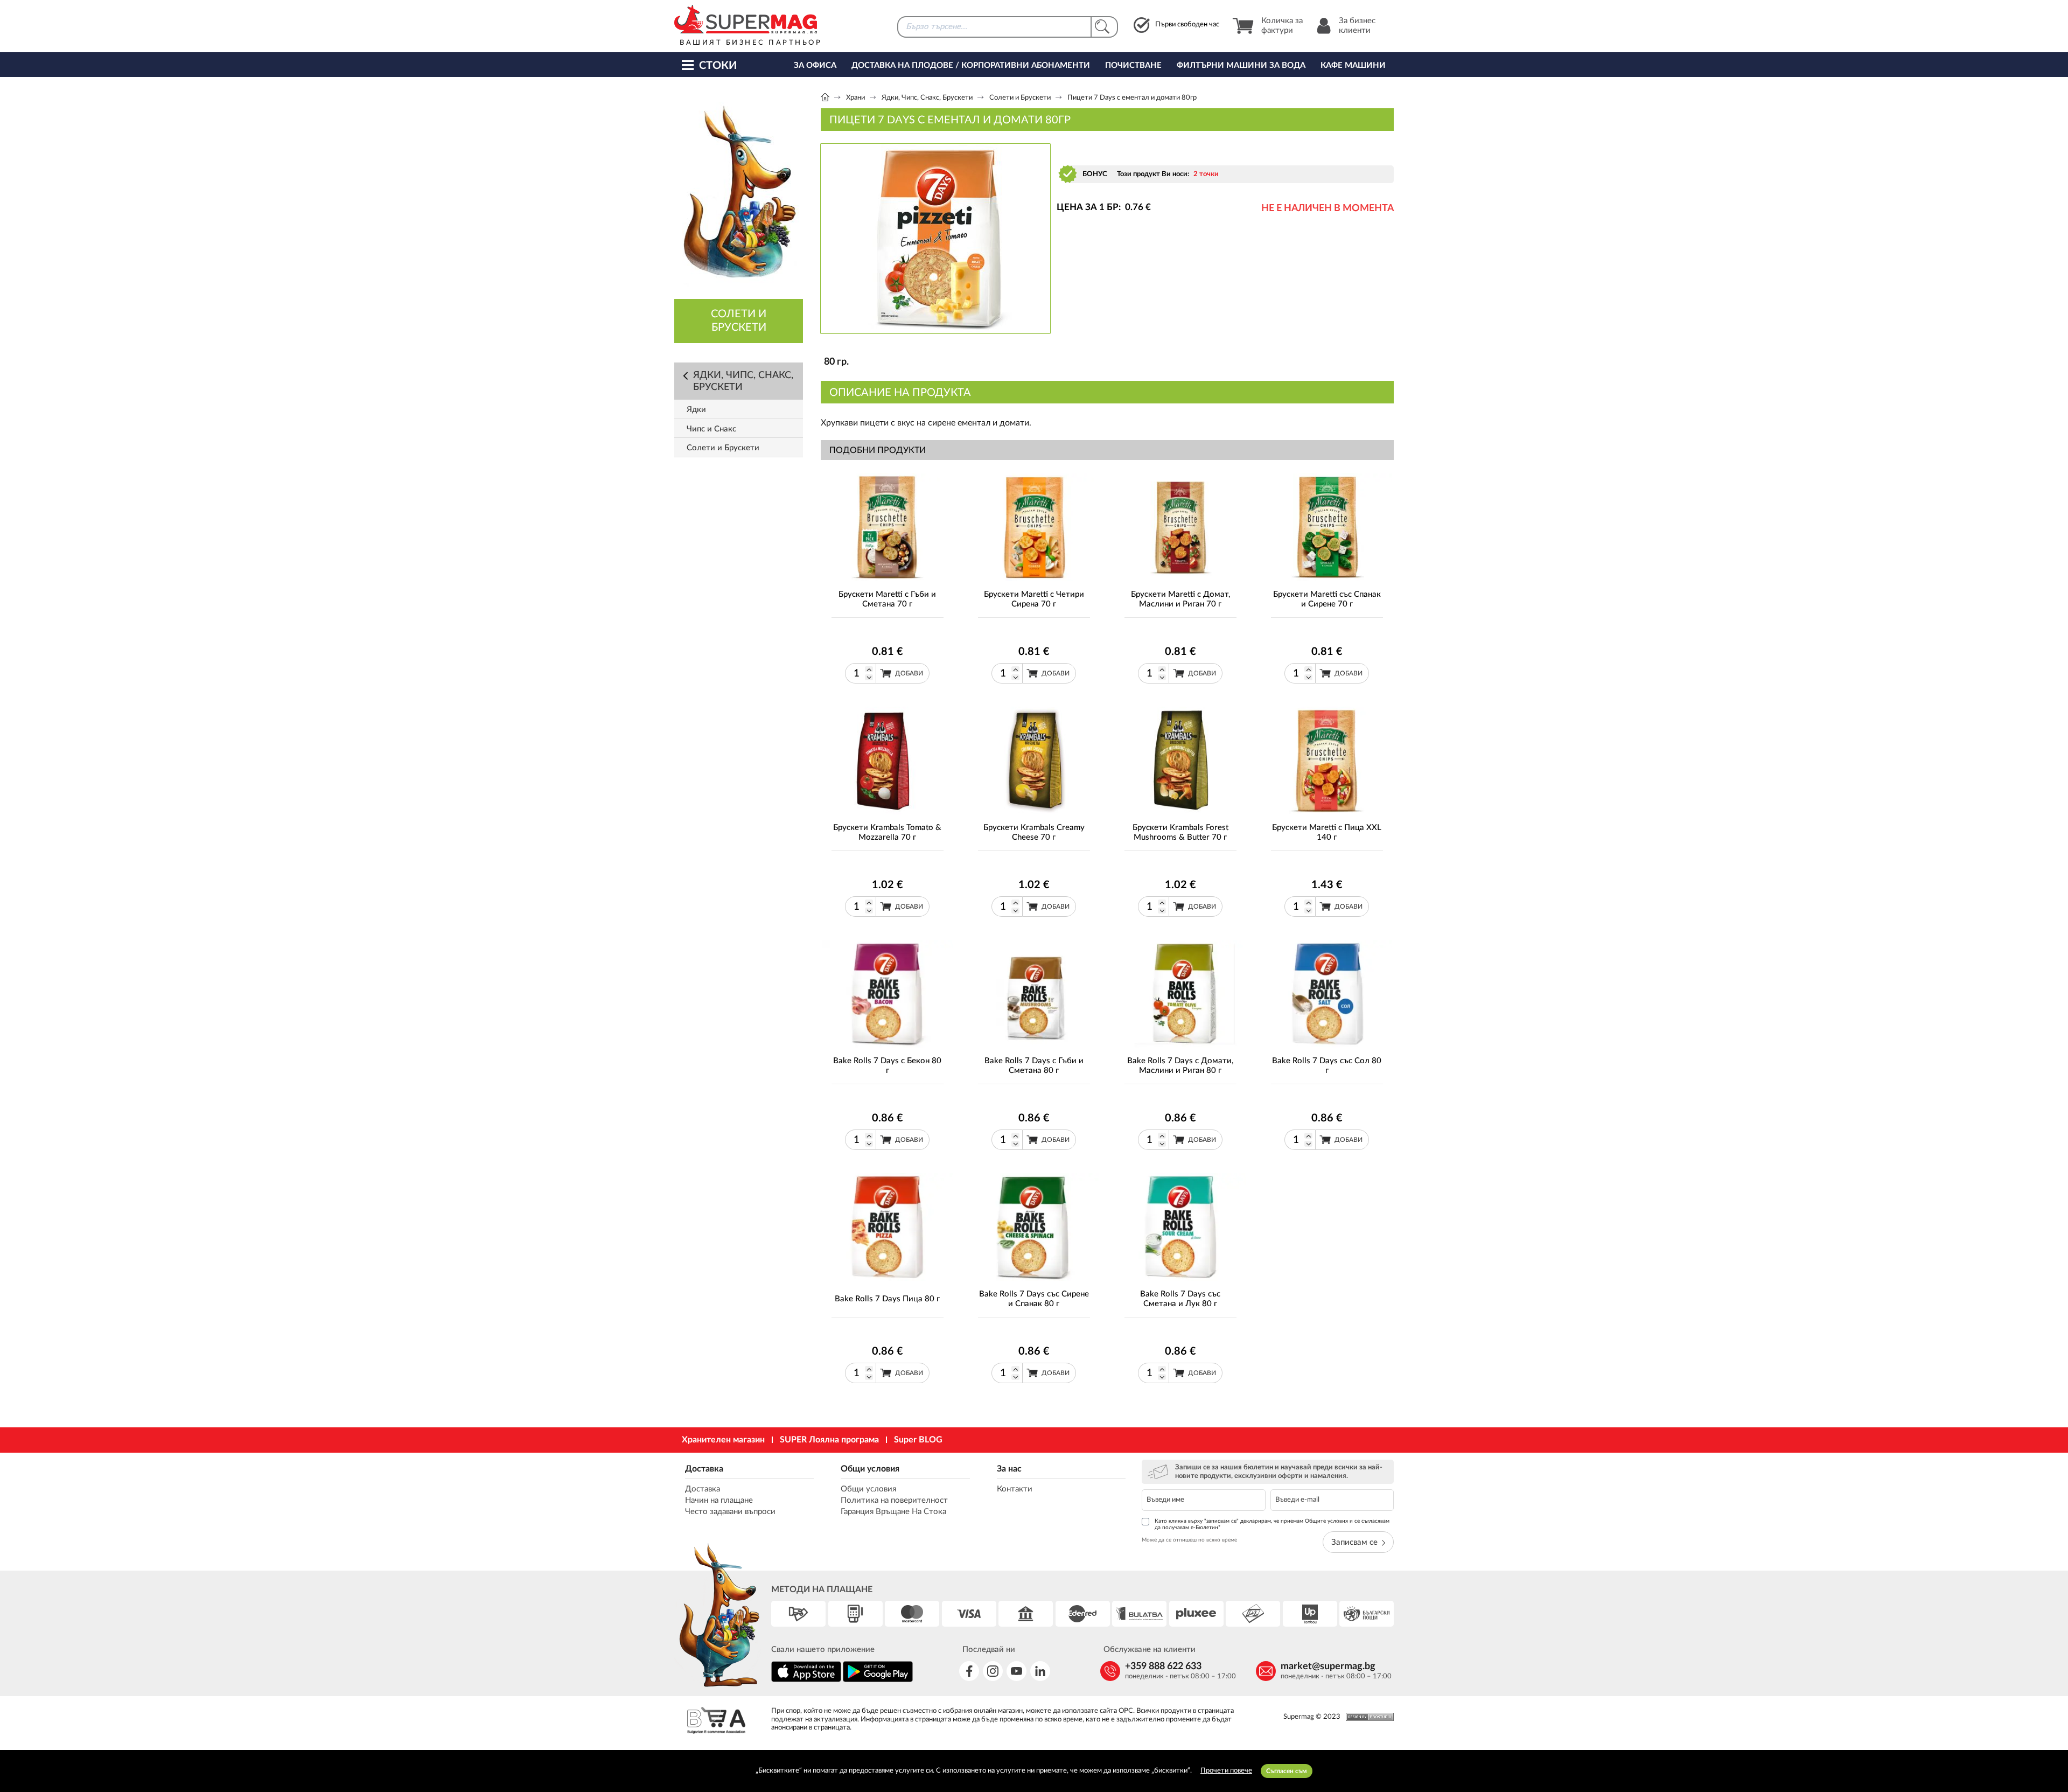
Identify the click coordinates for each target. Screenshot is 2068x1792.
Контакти (1015, 1489)
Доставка (704, 1469)
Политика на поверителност (894, 1500)
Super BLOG (918, 1440)
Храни (855, 98)
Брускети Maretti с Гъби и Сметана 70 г (887, 599)
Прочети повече (1226, 1771)
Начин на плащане (719, 1500)
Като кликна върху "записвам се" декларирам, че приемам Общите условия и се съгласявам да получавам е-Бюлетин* (1272, 1524)
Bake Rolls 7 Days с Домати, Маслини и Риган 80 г (1180, 1066)
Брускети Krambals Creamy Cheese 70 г (1034, 832)
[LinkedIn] (1040, 1671)
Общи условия (870, 1469)
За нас (1009, 1469)
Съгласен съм (1287, 1771)
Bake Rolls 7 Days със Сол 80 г (1327, 1066)
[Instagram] (993, 1671)
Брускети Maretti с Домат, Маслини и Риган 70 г (1180, 599)
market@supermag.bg (1328, 1667)
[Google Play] (878, 1680)
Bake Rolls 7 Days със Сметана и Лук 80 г (1180, 1299)
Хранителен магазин (723, 1440)
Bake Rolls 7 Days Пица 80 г (887, 1299)
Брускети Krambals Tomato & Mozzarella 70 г (887, 832)
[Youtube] (1016, 1671)
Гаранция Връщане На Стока (893, 1512)
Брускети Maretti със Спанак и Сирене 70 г (1327, 599)
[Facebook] (969, 1671)
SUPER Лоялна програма (829, 1440)
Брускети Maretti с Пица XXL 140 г (1327, 832)
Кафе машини (1353, 65)
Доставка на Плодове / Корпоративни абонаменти (971, 65)
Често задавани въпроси (730, 1512)
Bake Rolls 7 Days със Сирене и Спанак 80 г (1034, 1299)
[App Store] (806, 1680)
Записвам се (1354, 1542)
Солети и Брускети (1020, 98)
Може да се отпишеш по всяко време (1189, 1540)
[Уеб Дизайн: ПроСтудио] (1367, 1717)
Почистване (1133, 65)
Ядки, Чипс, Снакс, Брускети (927, 98)
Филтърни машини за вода (1241, 65)
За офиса (815, 65)
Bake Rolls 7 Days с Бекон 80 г (887, 1066)
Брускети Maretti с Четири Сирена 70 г (1034, 599)
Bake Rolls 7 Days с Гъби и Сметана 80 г (1034, 1066)
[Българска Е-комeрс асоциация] (716, 1722)
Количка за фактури (1282, 26)
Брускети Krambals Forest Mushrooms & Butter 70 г (1180, 832)
